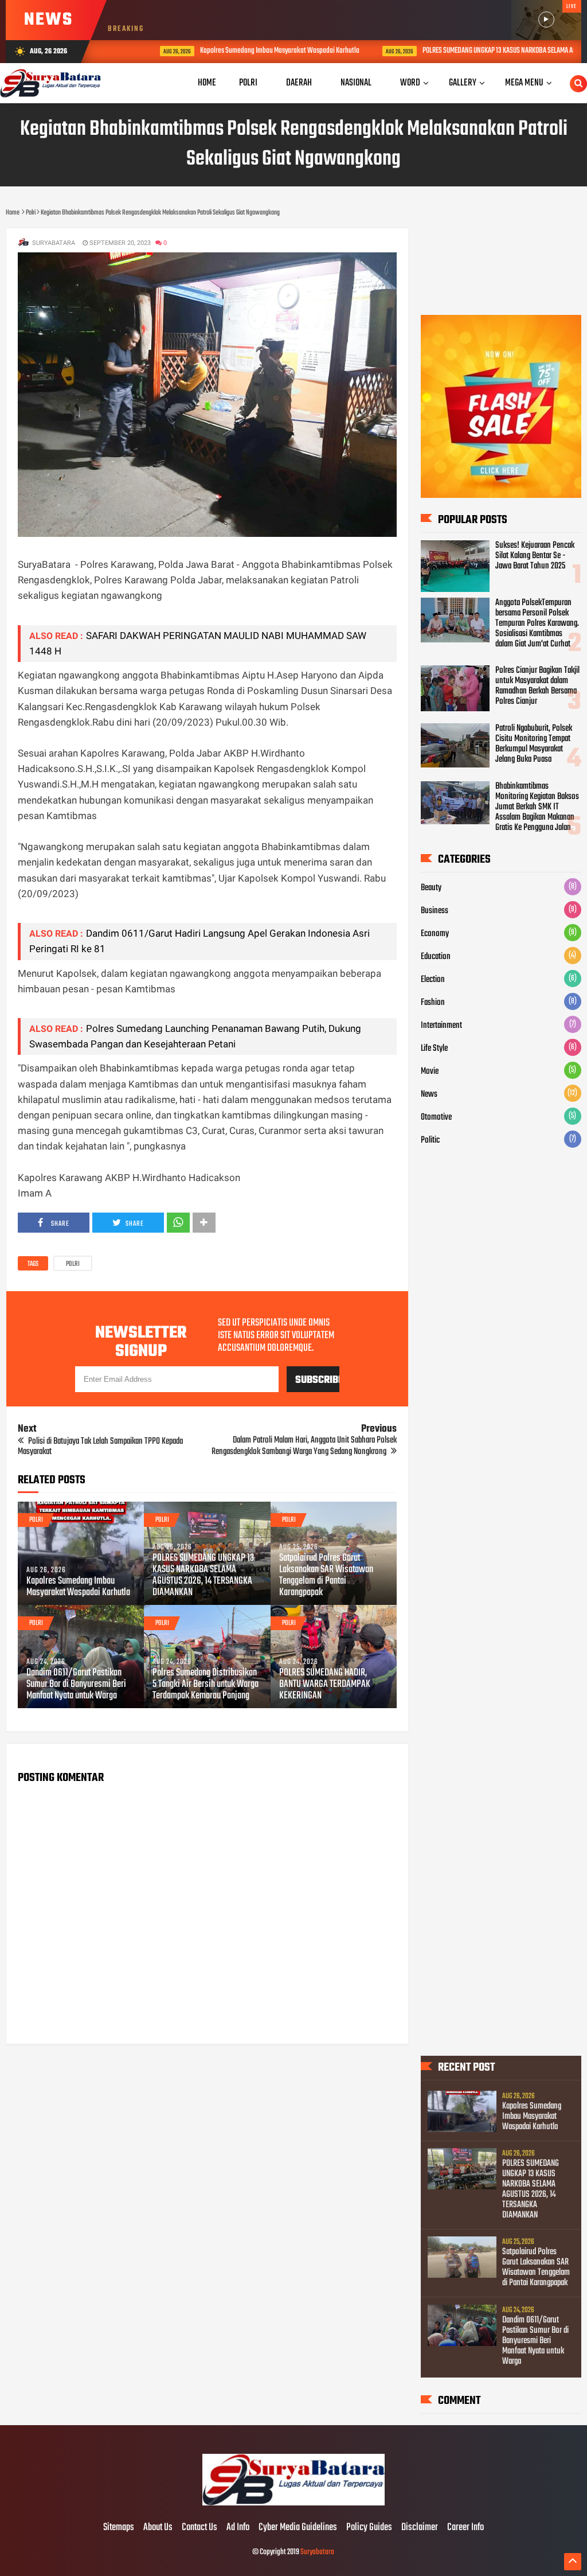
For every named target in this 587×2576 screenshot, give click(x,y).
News (429, 1094)
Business (435, 911)
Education (436, 957)
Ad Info (238, 2528)
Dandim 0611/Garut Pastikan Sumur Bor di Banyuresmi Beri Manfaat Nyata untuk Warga (76, 1685)
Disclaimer (420, 2528)
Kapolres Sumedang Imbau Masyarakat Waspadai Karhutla (242, 51)
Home (207, 83)
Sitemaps (119, 2528)
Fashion (433, 1003)
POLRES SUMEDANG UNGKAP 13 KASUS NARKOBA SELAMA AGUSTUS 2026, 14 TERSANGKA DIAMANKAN (203, 1576)
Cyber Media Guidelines (298, 2528)
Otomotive (436, 1117)
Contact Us (199, 2528)
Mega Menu (524, 83)
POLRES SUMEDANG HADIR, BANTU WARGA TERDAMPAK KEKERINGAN (325, 1685)
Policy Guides (369, 2528)
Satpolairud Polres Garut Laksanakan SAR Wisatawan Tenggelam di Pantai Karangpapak (326, 1576)
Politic (430, 1140)
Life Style (434, 1049)
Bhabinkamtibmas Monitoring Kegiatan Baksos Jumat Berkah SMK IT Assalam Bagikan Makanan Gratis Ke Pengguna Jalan (537, 807)
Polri (73, 1264)
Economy (435, 934)
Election (433, 980)
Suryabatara (317, 2552)
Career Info (465, 2528)
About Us (158, 2528)
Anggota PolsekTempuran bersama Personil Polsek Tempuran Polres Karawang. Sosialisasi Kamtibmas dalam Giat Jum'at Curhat (537, 623)
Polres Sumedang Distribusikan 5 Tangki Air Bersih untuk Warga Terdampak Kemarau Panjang (206, 1685)
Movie (430, 1071)
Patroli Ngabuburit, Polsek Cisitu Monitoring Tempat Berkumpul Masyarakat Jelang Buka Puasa (534, 744)
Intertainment (441, 1026)
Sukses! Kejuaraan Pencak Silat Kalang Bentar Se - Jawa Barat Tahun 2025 (535, 556)
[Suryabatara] (293, 2504)
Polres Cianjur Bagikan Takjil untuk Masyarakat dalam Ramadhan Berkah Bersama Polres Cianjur (537, 686)
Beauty (431, 888)
